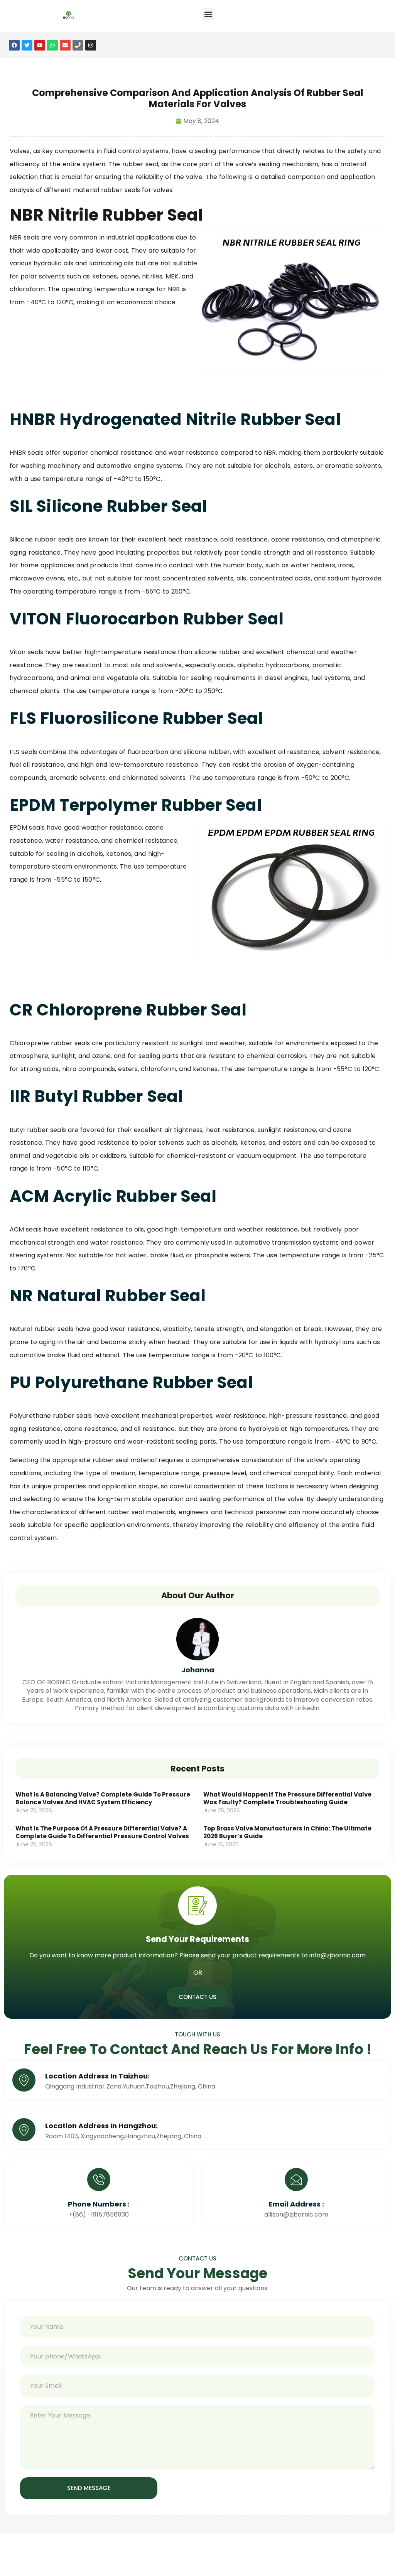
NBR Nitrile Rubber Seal (106, 215)
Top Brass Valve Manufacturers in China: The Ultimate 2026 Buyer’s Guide (287, 1832)
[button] (208, 14)
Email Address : (296, 2204)
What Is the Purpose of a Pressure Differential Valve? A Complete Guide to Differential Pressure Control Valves (102, 1832)
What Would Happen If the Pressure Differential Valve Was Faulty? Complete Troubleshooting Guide (287, 1798)
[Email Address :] (296, 2180)
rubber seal (140, 164)
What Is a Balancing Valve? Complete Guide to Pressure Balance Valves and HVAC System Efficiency (103, 1798)
